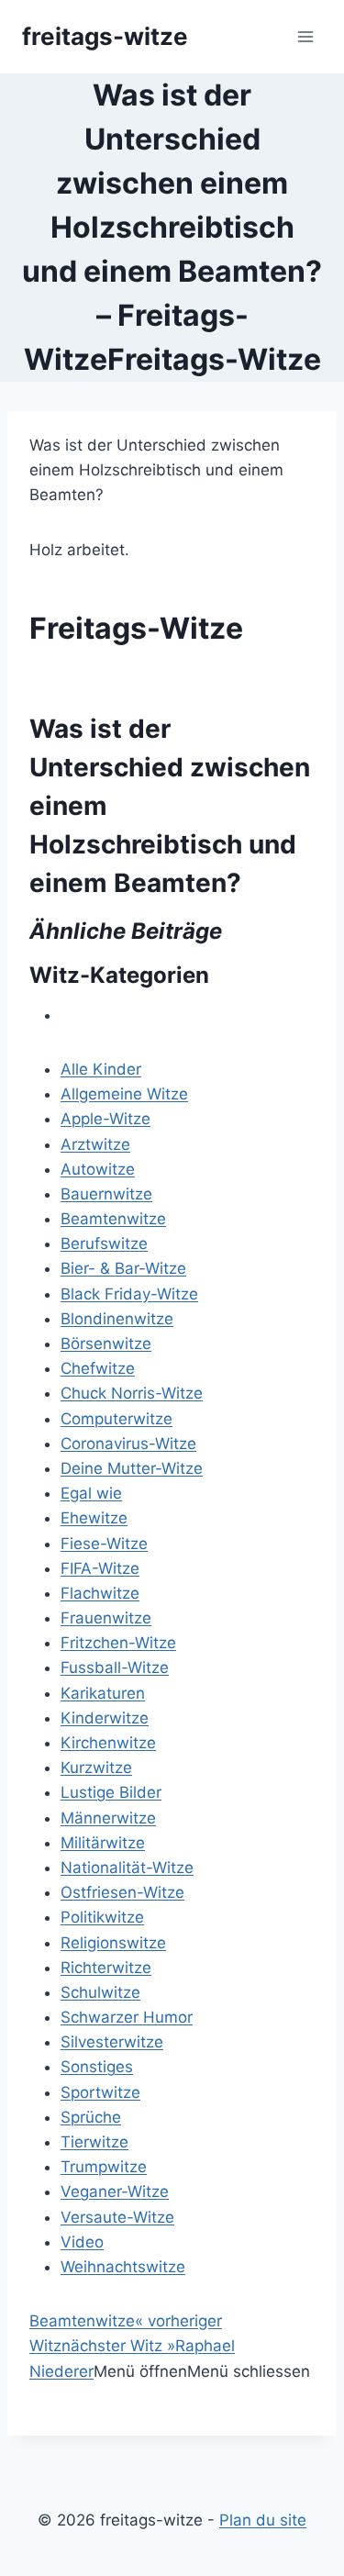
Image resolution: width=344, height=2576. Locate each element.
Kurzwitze (96, 1768)
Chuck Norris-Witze (132, 1393)
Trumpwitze (104, 2167)
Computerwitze (117, 1419)
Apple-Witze (105, 1119)
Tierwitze (94, 2142)
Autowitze (98, 1169)
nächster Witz (118, 2346)
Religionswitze (113, 1943)
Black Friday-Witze (129, 1294)
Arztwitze (95, 1144)
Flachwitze (100, 1593)
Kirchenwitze (108, 1743)
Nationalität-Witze (127, 1868)
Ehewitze (94, 1518)
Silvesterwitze (112, 2042)
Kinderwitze (105, 1718)
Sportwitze (100, 2092)
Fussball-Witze (115, 1667)
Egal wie (91, 1493)
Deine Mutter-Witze (132, 1468)
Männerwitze (108, 1818)
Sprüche (91, 2117)
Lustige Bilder (111, 1792)
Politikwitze (102, 1917)
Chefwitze (98, 1368)
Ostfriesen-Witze (122, 1892)
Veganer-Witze (115, 2191)
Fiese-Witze (104, 1544)
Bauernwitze (106, 1194)
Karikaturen (103, 1693)
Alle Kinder (101, 1069)
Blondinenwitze (117, 1319)
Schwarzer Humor (127, 2017)
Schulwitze (100, 1992)
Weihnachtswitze (123, 2267)
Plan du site (263, 2520)
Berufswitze (104, 1243)
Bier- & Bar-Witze (123, 1268)
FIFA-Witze (100, 1568)
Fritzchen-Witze (118, 1643)
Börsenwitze (106, 1344)
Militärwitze (103, 1843)
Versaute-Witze (117, 2217)
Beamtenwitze (113, 1219)
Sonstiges (97, 2067)
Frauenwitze (106, 1618)
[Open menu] (305, 36)
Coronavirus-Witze (128, 1444)
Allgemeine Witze (124, 1094)
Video (82, 2242)
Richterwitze (106, 1968)
